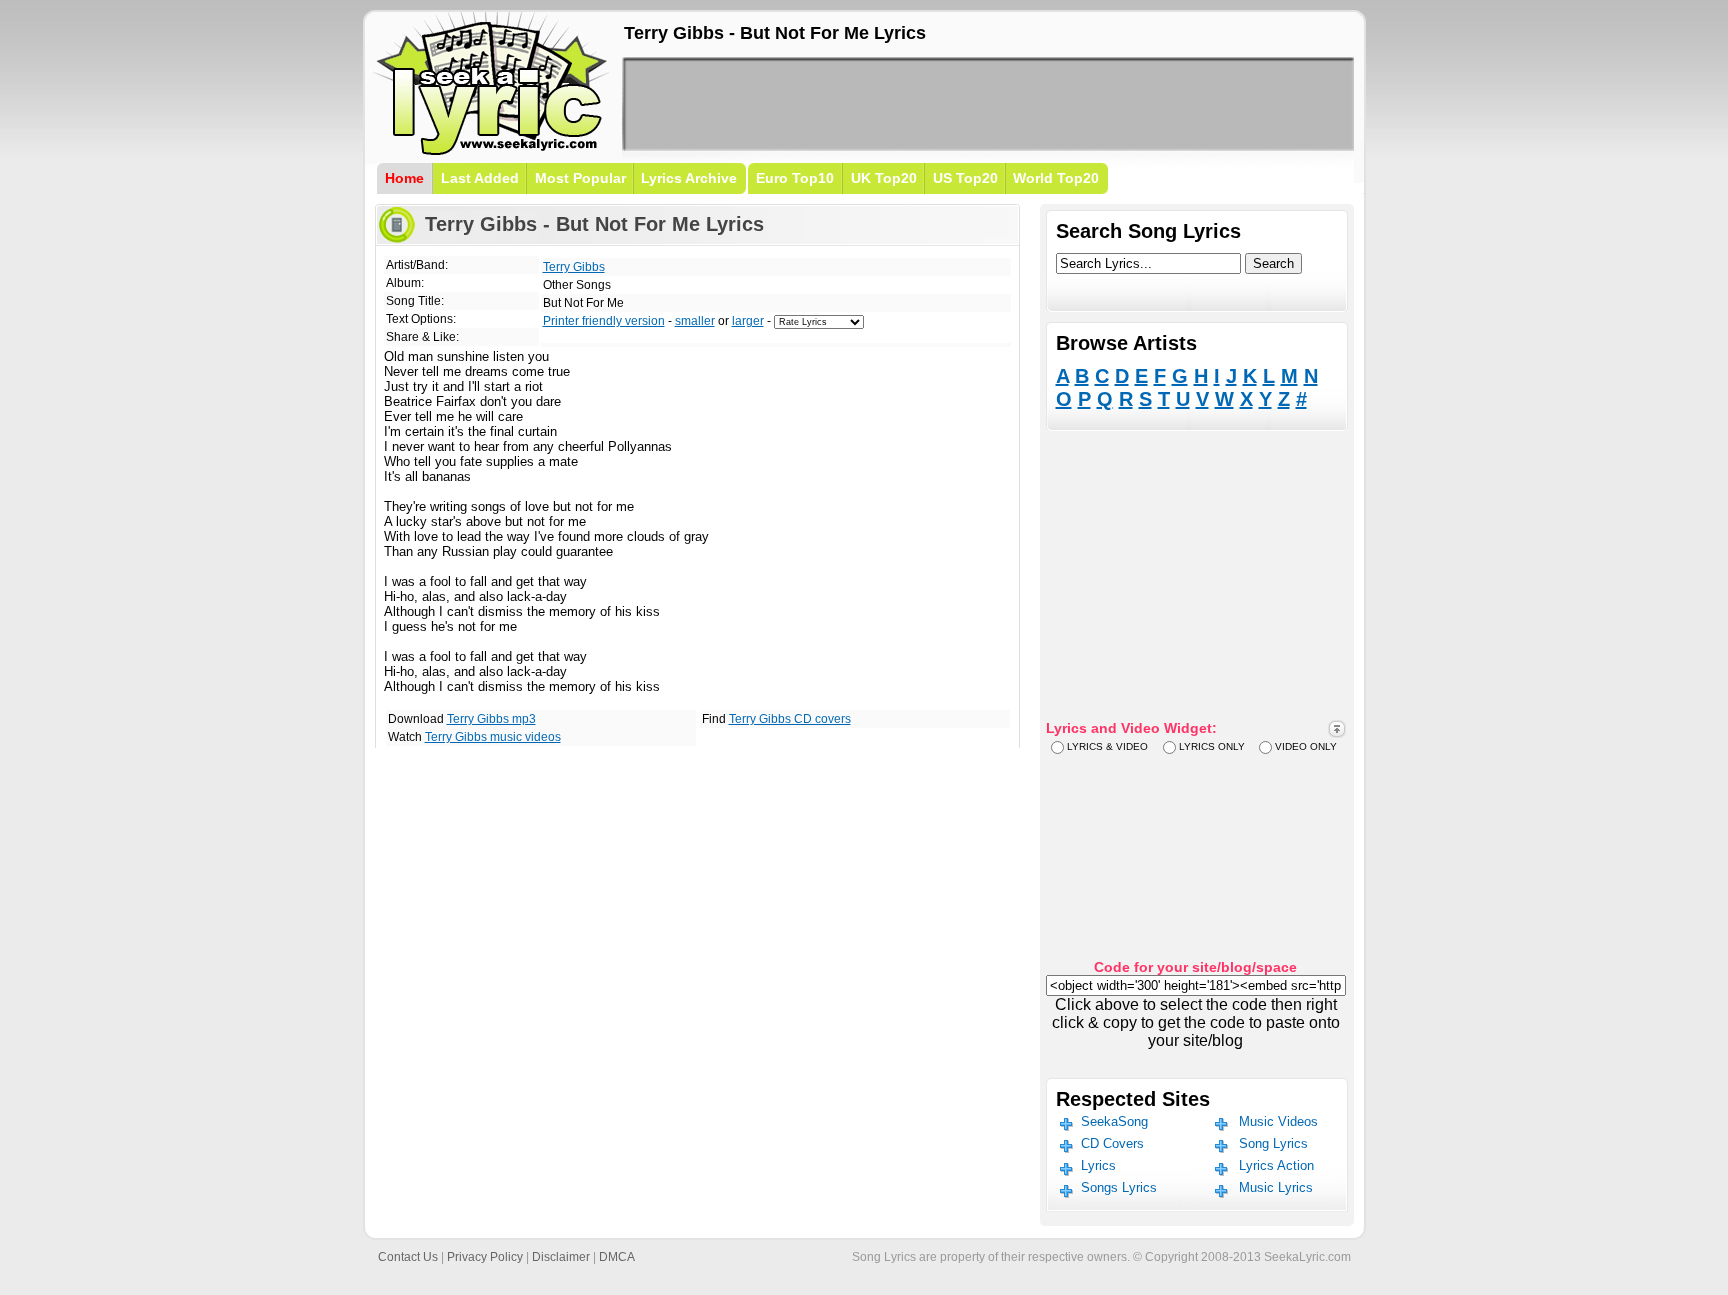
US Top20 (965, 178)
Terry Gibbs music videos (493, 737)
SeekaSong (1114, 1121)
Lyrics (1098, 1165)
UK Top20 (884, 178)
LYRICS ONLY (1212, 746)
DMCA (617, 1257)
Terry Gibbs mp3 (491, 719)
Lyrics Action (1276, 1165)
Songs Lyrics (1119, 1187)
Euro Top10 (795, 178)
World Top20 (1056, 178)
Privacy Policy (485, 1257)
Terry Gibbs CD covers (790, 719)
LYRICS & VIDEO (1107, 746)
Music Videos (1278, 1121)
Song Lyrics (1273, 1143)
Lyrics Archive (689, 178)
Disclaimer (561, 1257)
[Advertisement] (988, 104)
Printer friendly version (604, 321)
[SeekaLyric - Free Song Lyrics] (492, 151)
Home (404, 178)
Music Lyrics (1276, 1187)
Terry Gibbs (574, 267)
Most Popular (580, 178)
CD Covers (1112, 1143)
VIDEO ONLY (1306, 746)
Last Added (480, 178)
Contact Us (408, 1257)
